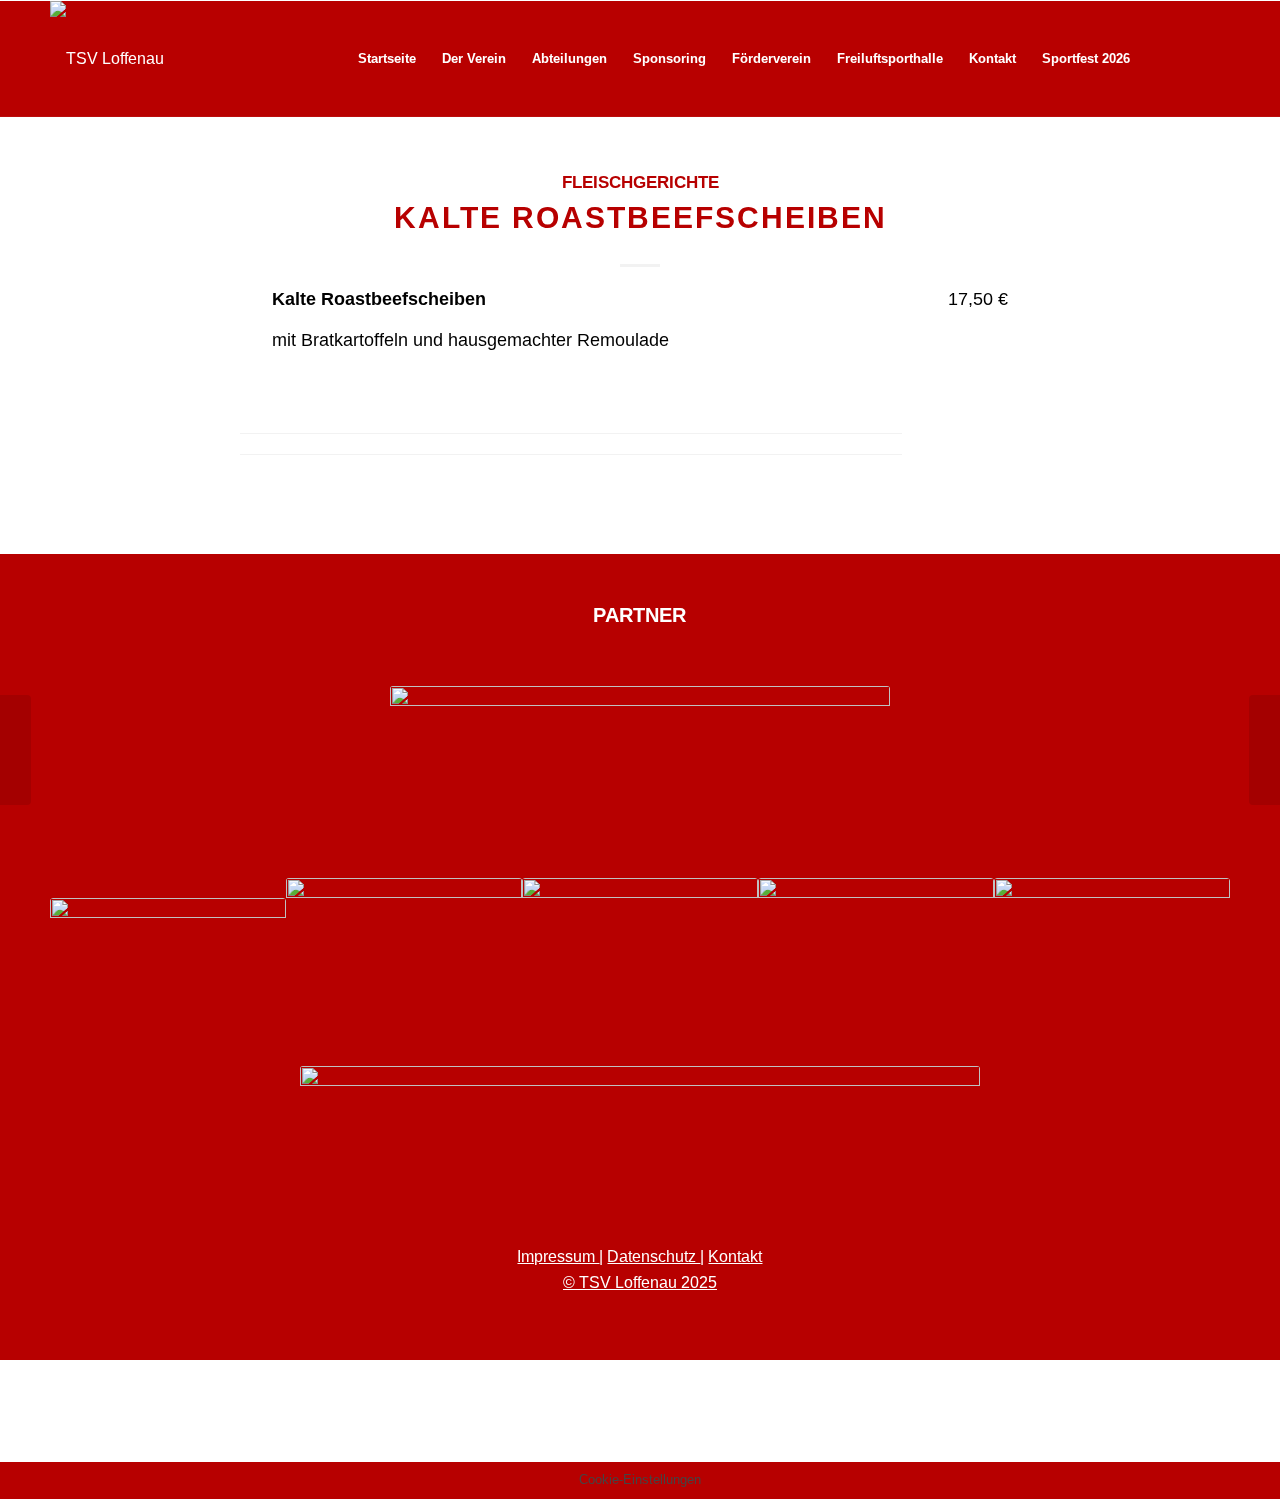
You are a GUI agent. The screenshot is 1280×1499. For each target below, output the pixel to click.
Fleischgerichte (640, 182)
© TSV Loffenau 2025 (640, 1282)
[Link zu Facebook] (1185, 58)
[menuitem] (387, 59)
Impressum (558, 1256)
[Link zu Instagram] (1215, 58)
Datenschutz (653, 1256)
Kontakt (735, 1256)
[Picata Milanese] (15, 750)
